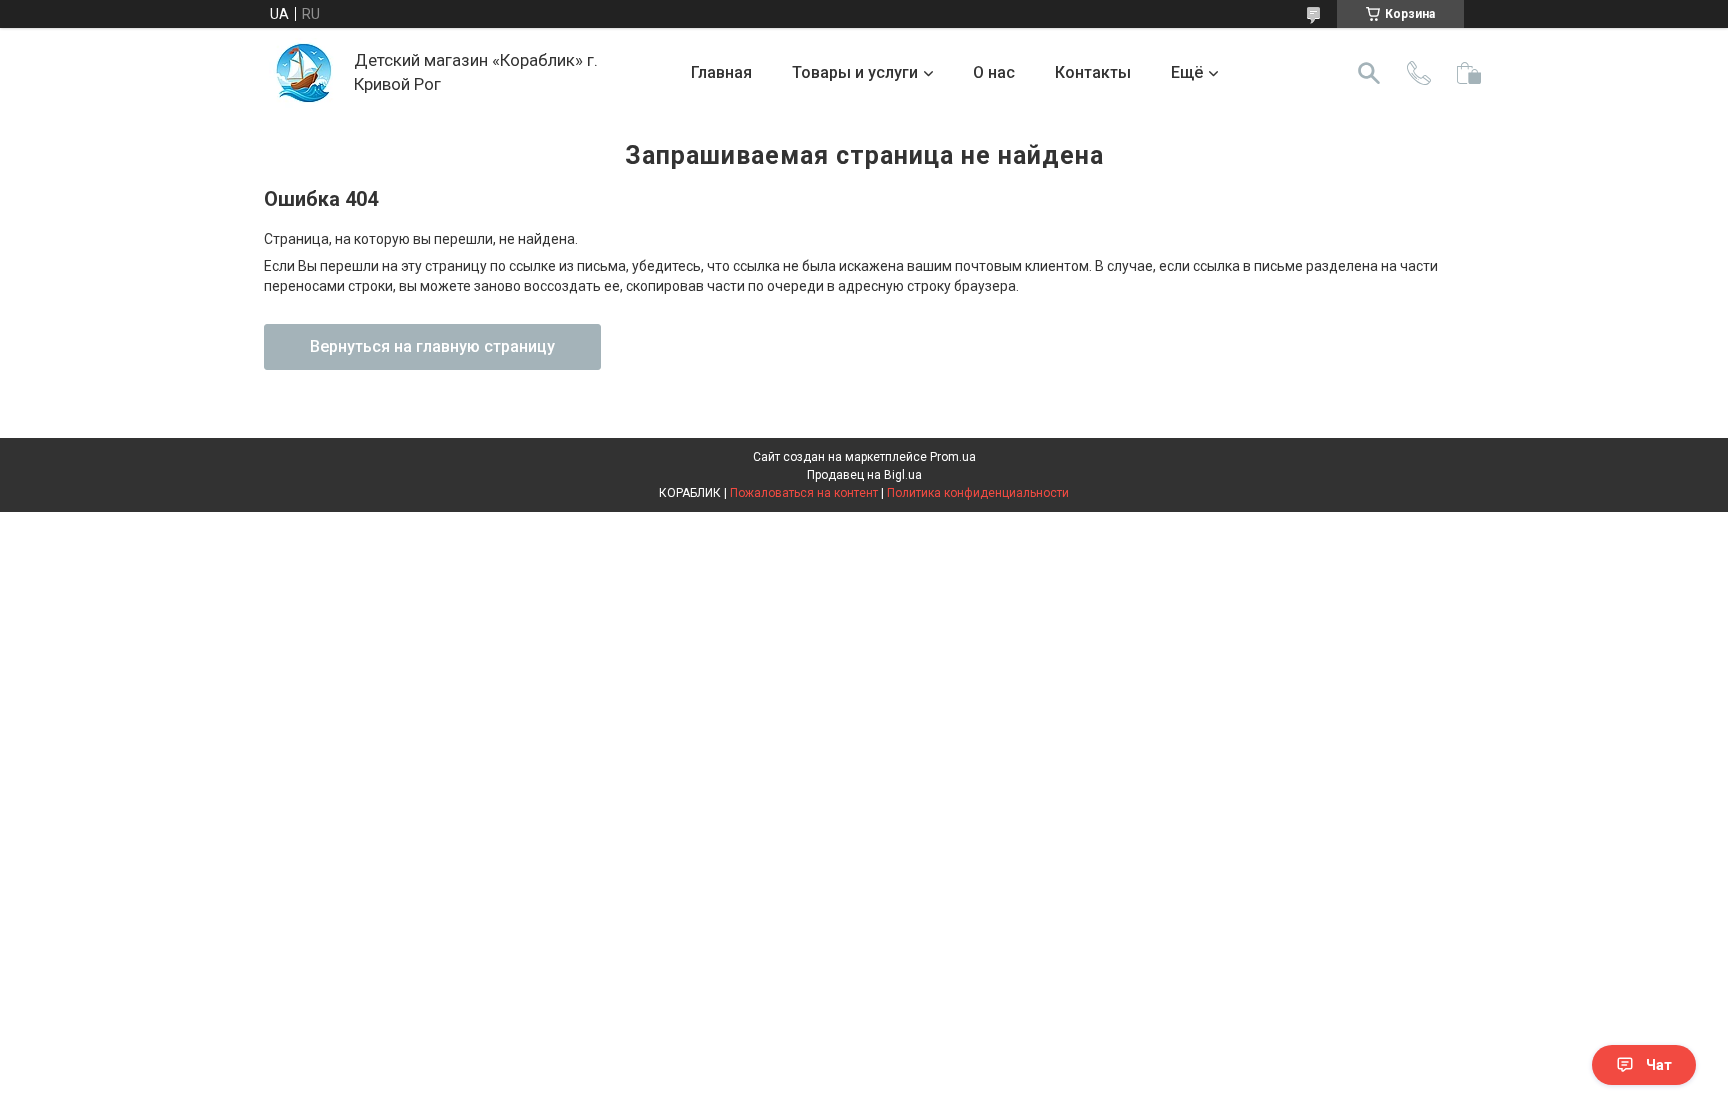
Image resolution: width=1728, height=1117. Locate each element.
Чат (1659, 1065)
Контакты (1093, 72)
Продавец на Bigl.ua (864, 475)
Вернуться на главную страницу (432, 346)
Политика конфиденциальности (978, 493)
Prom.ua (953, 457)
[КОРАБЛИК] (304, 73)
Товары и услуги (855, 72)
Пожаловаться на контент (804, 493)
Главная (721, 72)
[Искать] (1369, 73)
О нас (994, 72)
